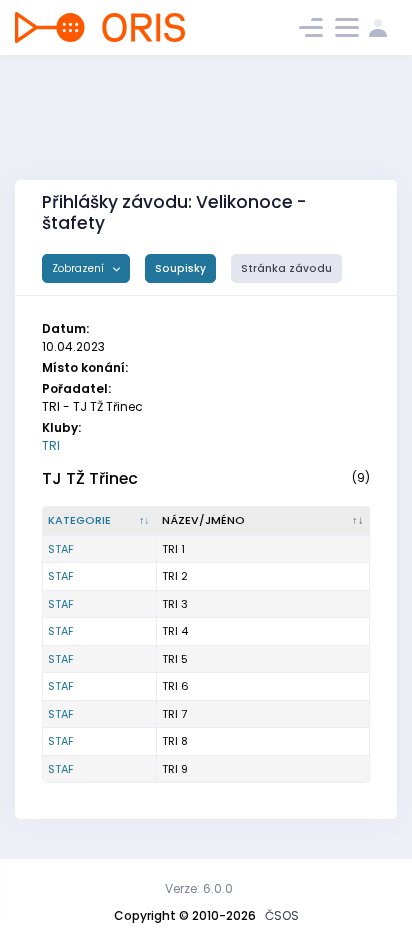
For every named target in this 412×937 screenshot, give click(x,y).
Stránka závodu (286, 268)
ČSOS (282, 915)
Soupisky (180, 268)
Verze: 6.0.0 (199, 888)
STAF (61, 549)
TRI (51, 445)
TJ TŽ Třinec (90, 478)
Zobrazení (79, 268)
